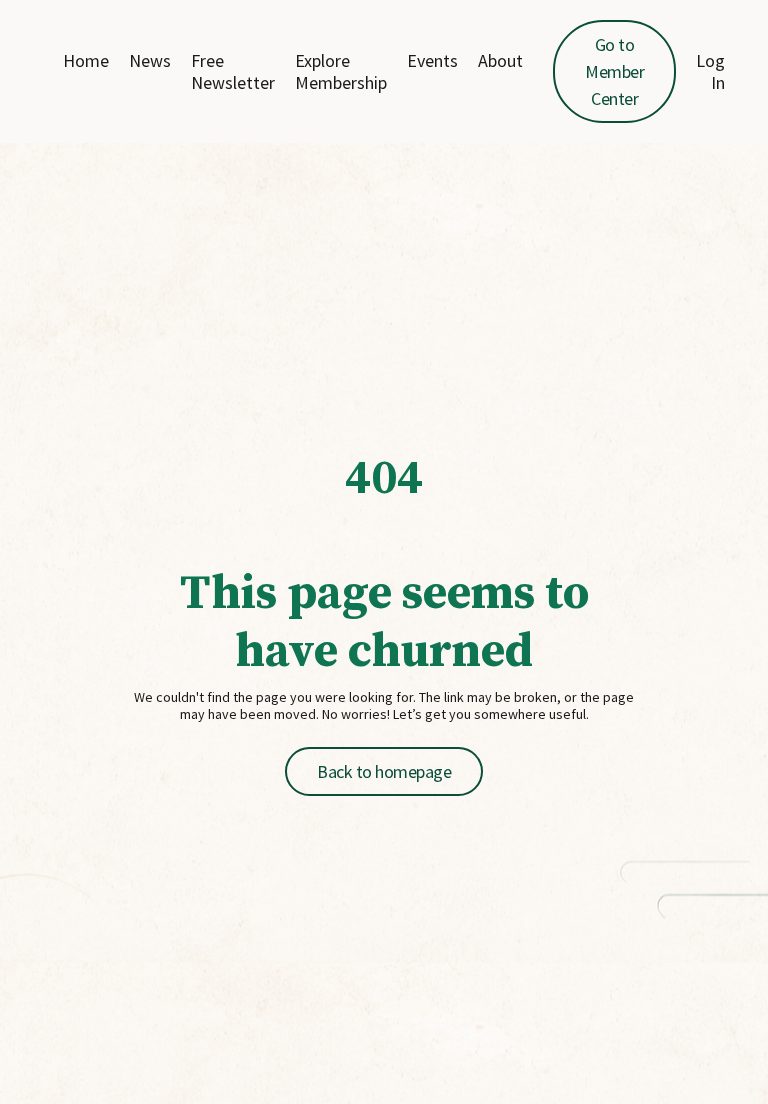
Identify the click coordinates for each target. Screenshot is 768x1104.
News (150, 61)
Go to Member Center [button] (614, 71)
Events (432, 61)
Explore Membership (341, 71)
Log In (710, 71)
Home (86, 61)
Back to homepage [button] (384, 771)
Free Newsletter (233, 71)
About (500, 61)
